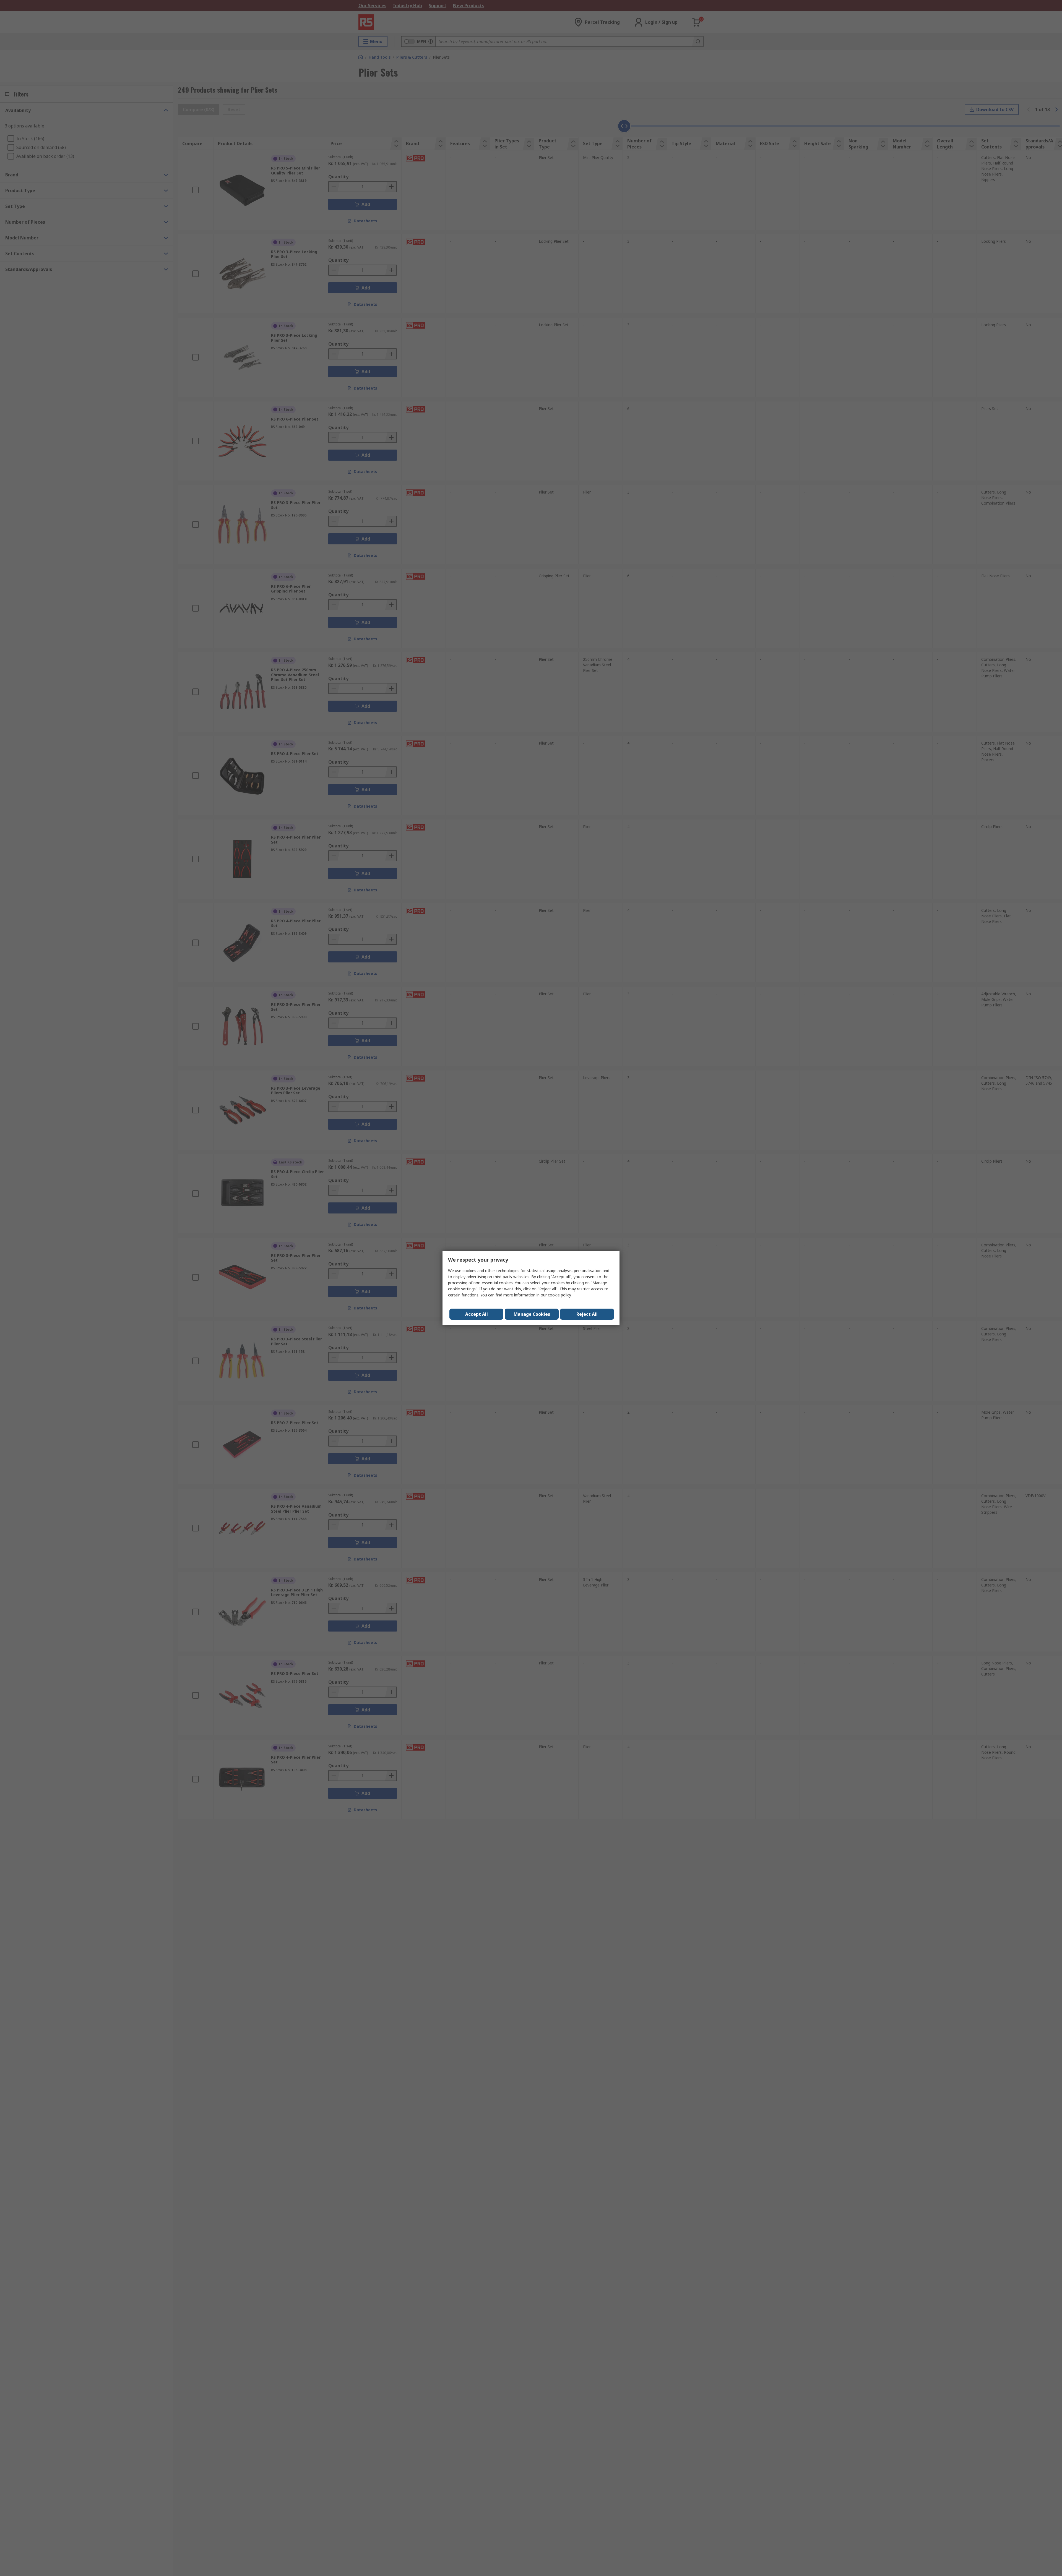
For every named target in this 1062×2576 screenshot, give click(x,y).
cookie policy (559, 1295)
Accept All (477, 1314)
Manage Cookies (532, 1314)
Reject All (587, 1314)
